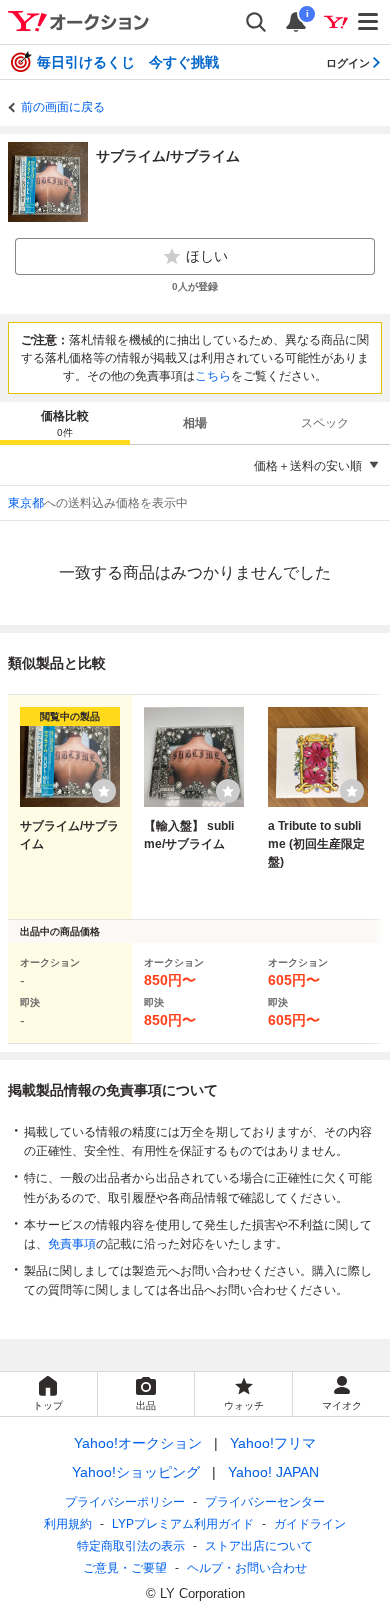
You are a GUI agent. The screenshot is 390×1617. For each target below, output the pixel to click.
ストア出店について (259, 1546)
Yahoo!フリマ (273, 1443)
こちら (213, 376)
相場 (195, 423)
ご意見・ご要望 (125, 1568)
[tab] (65, 423)
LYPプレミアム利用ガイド (183, 1524)
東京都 (26, 503)
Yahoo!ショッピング (136, 1472)
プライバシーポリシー (125, 1502)
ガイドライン (310, 1524)
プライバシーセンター (265, 1502)
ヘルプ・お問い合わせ (247, 1568)
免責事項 (72, 1244)
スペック (325, 423)
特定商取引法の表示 (131, 1546)
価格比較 (65, 423)
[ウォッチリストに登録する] (104, 791)
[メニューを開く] (369, 22)
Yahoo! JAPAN (273, 1472)
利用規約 (68, 1524)
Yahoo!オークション (138, 1443)
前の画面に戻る (63, 107)
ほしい (207, 256)
